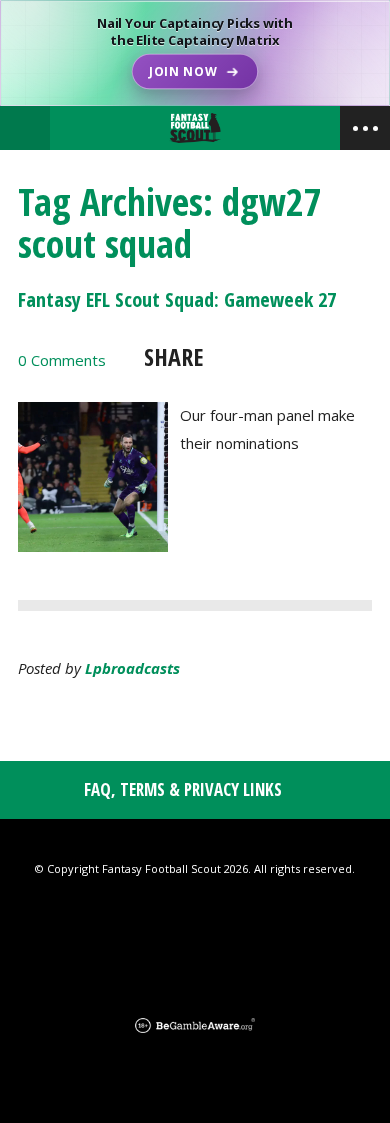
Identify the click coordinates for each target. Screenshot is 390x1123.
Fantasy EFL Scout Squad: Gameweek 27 (177, 299)
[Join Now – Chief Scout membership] (195, 53)
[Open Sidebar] (365, 128)
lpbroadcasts (132, 668)
